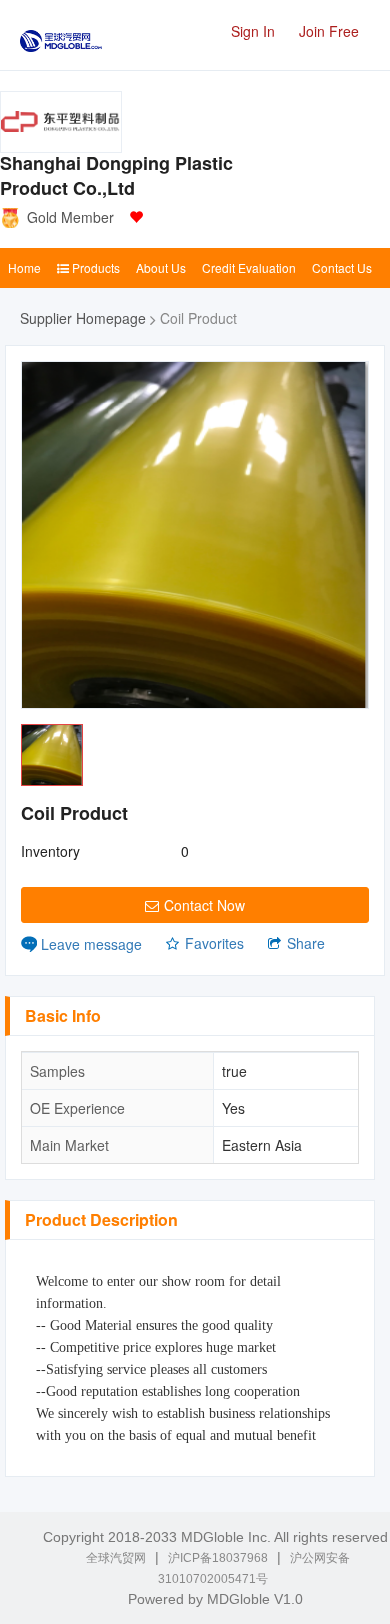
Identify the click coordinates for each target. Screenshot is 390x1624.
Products (94, 267)
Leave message (91, 944)
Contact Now (204, 905)
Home (24, 267)
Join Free (329, 31)
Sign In (253, 31)
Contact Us (342, 267)
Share (306, 943)
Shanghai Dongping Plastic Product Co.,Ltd (116, 176)
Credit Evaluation (249, 267)
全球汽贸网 (116, 1558)
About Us (161, 267)
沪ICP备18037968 (218, 1558)
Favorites (214, 943)
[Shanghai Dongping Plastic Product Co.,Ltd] (61, 122)
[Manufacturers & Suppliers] (61, 34)
